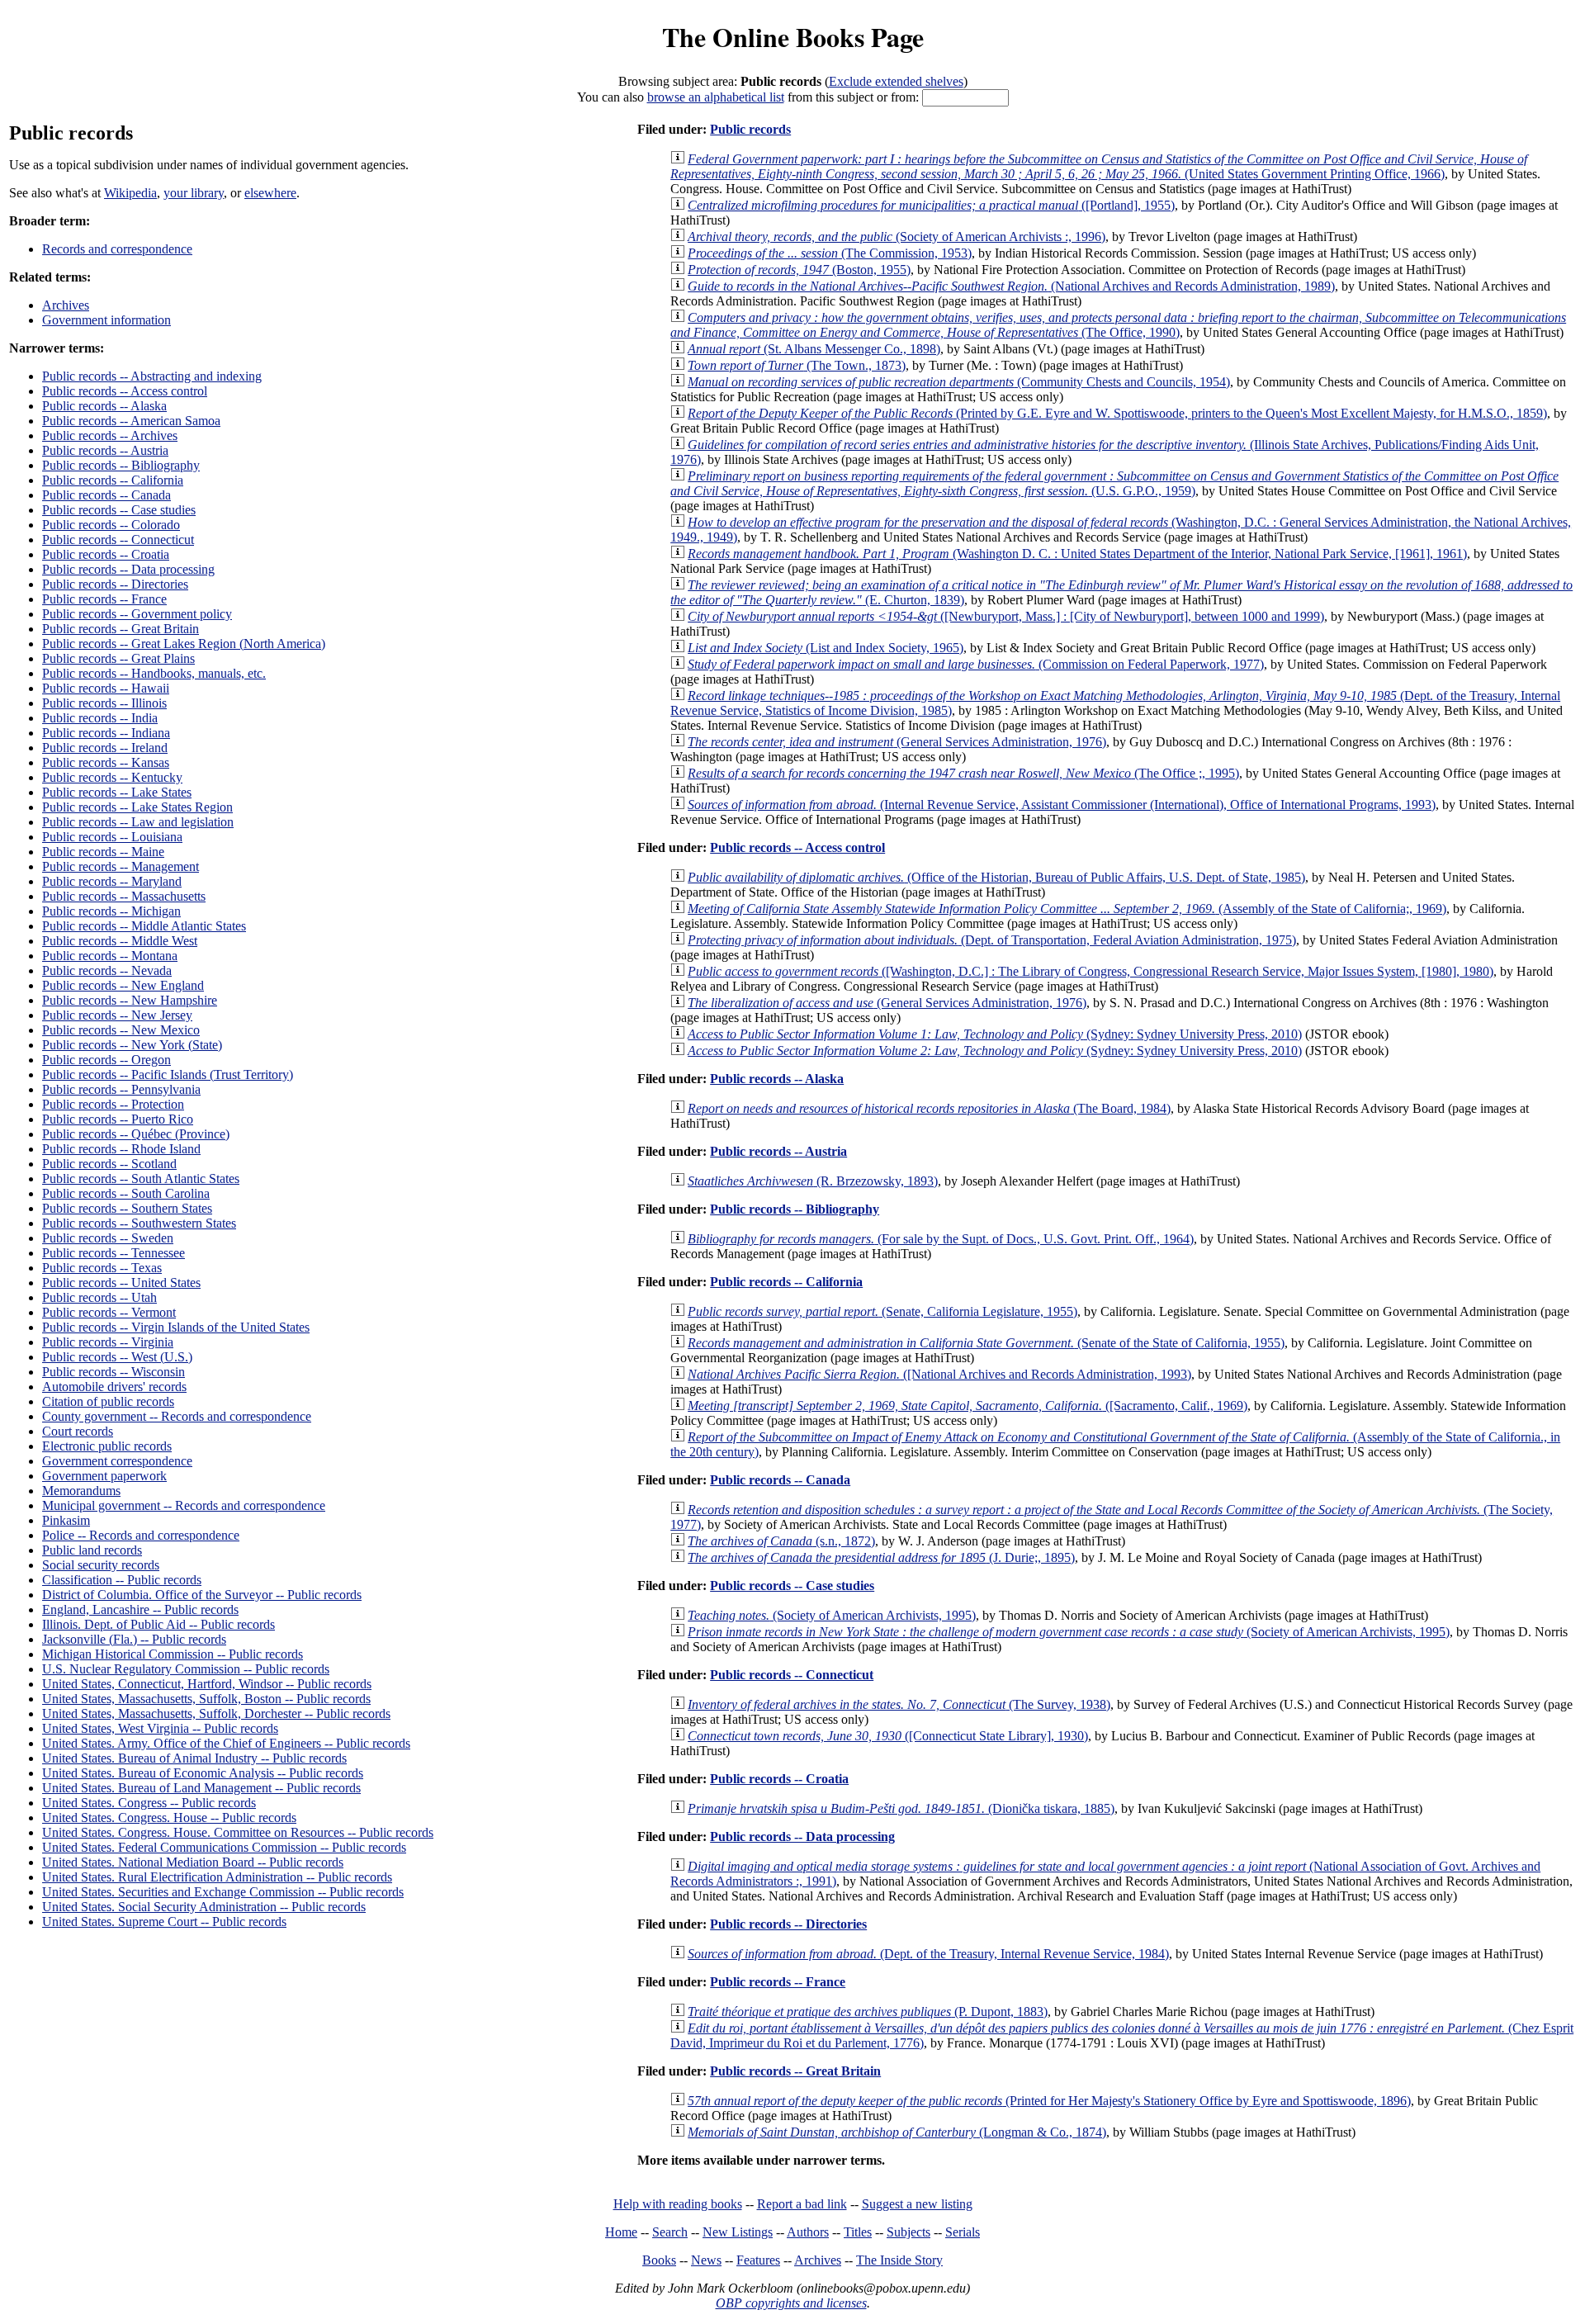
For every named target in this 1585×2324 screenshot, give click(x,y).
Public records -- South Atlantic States (141, 1179)
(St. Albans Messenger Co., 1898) (814, 349)
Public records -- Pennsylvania (121, 1089)
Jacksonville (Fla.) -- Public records (134, 1639)
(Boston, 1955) (799, 270)
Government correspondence (117, 1461)
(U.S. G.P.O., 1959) (1114, 483)
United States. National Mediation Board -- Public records (193, 1862)
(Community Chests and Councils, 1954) (959, 382)
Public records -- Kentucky (112, 777)
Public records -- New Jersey (117, 1015)
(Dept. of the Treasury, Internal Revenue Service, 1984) (928, 1954)
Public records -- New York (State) (132, 1045)
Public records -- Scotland (109, 1164)
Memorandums (81, 1491)
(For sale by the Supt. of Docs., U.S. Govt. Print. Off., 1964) (941, 1239)
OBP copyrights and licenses (791, 2303)
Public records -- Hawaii (106, 688)
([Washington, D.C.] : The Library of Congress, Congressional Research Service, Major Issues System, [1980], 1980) (1091, 971)
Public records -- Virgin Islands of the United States (176, 1327)
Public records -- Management (121, 866)
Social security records (101, 1565)
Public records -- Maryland (112, 881)
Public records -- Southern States (127, 1208)
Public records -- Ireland (105, 748)
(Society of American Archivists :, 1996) (897, 237)
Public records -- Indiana (106, 733)
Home (621, 2232)
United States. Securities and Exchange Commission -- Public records (223, 1892)
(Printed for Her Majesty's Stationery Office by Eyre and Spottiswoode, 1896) (1049, 2101)
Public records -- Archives (110, 435)
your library (194, 193)
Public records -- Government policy (137, 614)
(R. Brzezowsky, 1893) (813, 1181)
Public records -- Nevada (107, 970)
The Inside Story (899, 2260)
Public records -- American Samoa (131, 421)
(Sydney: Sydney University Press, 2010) (995, 1034)
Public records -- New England (123, 985)
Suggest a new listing (917, 2204)
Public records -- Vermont (109, 1312)
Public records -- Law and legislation (138, 822)
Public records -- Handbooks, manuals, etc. (154, 673)
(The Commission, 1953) (830, 253)
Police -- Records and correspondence (141, 1535)
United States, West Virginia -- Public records (160, 1728)
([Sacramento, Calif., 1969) (968, 1406)
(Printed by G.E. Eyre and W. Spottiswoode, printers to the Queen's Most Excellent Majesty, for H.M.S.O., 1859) (1117, 413)
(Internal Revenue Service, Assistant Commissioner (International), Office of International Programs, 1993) (1062, 805)
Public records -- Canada (106, 495)
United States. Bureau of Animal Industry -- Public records (194, 1758)
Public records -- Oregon (106, 1060)
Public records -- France (104, 599)
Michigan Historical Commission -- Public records (173, 1654)
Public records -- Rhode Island (121, 1149)
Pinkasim (66, 1520)
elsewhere (270, 193)
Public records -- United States (121, 1283)
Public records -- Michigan (111, 911)
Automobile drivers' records (114, 1387)
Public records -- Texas (102, 1268)
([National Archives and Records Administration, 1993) (939, 1374)
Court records (78, 1431)
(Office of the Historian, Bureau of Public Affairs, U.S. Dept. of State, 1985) (996, 877)
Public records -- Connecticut (118, 540)
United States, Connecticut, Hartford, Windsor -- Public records (207, 1684)
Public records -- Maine (103, 852)
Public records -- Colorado (111, 525)
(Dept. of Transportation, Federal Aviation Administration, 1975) (992, 940)
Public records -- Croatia (106, 554)
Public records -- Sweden (108, 1238)
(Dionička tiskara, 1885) (901, 1808)
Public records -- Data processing (128, 569)
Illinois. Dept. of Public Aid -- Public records (158, 1624)
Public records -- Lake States (117, 792)
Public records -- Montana (110, 956)
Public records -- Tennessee (114, 1253)
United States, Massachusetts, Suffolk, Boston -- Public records (206, 1699)
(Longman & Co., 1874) (897, 2132)
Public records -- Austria (105, 450)
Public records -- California (113, 480)
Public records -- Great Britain (121, 629)
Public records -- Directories (115, 584)
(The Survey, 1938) (899, 1704)
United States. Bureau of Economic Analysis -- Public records (203, 1773)
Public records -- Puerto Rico (118, 1119)
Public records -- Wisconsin (114, 1372)
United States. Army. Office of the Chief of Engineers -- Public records (226, 1743)
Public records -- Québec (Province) (136, 1134)
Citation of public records (108, 1401)
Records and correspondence (117, 249)
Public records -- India (100, 718)
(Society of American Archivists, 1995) (832, 1615)
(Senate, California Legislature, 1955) (882, 1311)
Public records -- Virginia (108, 1342)
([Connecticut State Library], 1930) (888, 1736)
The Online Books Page (793, 37)
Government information (106, 320)
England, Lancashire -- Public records (140, 1609)
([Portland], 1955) (931, 205)
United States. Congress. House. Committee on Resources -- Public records (238, 1832)
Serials (963, 2232)
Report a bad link (802, 2204)
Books (659, 2260)
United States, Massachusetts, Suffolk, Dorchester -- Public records (216, 1713)
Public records (750, 129)
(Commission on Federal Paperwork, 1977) (976, 664)
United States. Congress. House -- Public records (169, 1818)
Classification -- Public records (122, 1580)
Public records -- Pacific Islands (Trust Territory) (168, 1074)
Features (758, 2260)
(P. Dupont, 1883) (868, 2012)
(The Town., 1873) (797, 365)
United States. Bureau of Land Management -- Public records (201, 1788)
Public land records (92, 1550)
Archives (66, 305)
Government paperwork (104, 1476)
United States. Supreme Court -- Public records (164, 1922)
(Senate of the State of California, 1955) (986, 1343)
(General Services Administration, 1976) (897, 742)
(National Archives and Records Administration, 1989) (1011, 286)
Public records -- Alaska (104, 406)
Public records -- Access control (125, 391)
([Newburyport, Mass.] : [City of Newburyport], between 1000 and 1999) (1006, 616)
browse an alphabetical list (716, 97)
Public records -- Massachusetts (124, 896)
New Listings (738, 2232)
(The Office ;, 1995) (963, 773)
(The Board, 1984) (929, 1108)
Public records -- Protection (113, 1104)
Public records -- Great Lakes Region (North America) (184, 644)
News (706, 2260)
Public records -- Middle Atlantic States (144, 926)
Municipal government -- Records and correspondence (184, 1505)
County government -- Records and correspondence (177, 1416)
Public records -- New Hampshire (130, 1000)
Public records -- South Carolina (126, 1193)
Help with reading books (678, 2204)
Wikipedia (130, 193)
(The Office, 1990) (1118, 325)
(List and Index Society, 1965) (826, 648)
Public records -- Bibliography (121, 465)
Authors (808, 2232)
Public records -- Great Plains (118, 658)
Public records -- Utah (99, 1297)
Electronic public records (107, 1446)
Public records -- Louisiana (112, 837)
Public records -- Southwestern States (139, 1223)
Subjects (908, 2232)
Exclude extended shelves (896, 81)
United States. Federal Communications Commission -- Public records (224, 1847)
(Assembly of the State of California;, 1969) (1067, 909)
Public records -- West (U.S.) (117, 1357)
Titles (858, 2232)
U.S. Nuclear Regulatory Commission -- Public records (186, 1669)
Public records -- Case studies (119, 510)
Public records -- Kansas (106, 762)
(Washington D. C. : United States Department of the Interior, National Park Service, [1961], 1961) (1077, 554)
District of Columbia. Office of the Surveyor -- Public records (202, 1595)
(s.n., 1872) (781, 1541)
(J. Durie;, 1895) (881, 1557)
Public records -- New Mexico (121, 1030)
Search (670, 2232)
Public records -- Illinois (104, 703)
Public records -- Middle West (120, 941)
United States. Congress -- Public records (149, 1803)
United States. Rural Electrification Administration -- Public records (217, 1877)
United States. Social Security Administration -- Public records (204, 1907)
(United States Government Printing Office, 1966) (1099, 166)
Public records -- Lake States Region (137, 807)
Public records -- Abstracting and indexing (152, 376)
